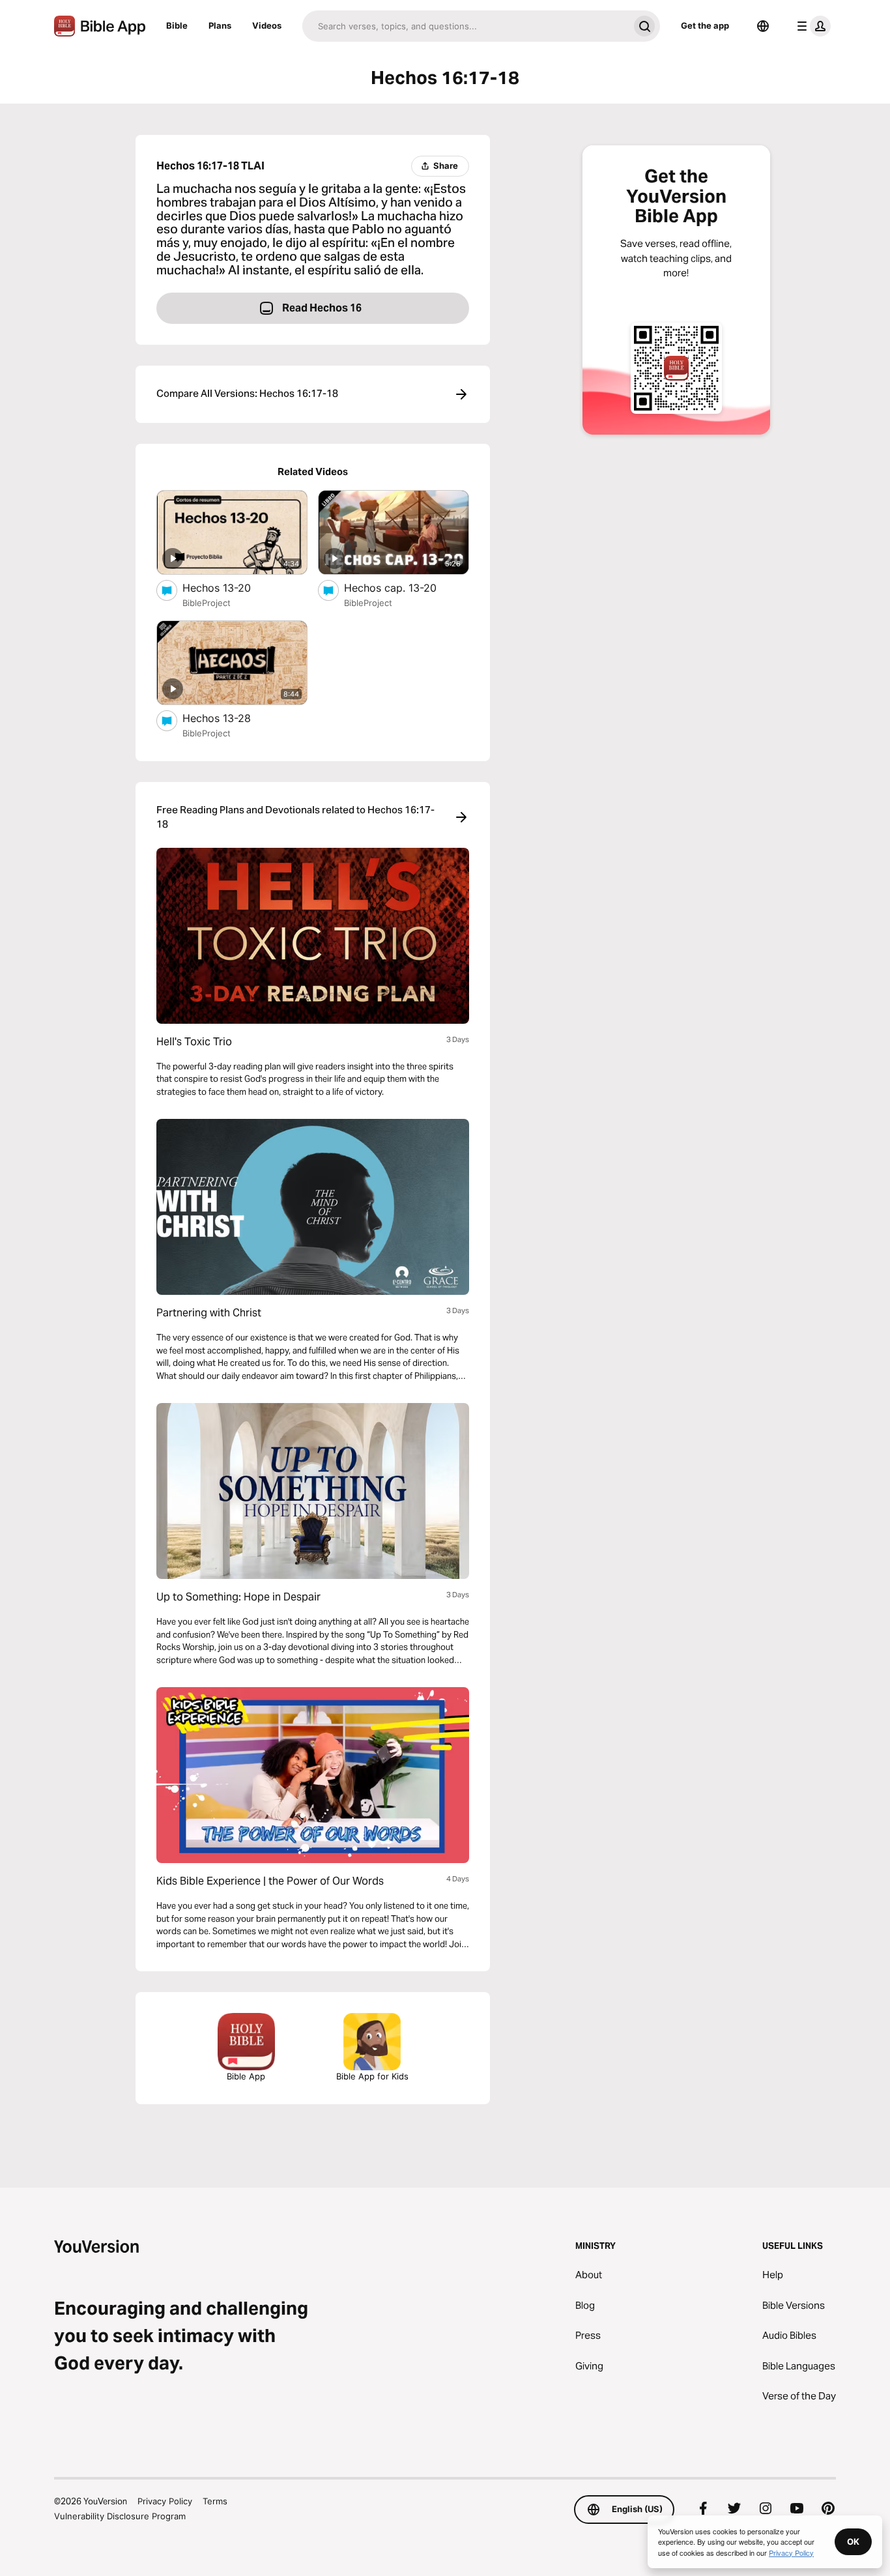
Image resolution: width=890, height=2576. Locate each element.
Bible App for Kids (372, 2076)
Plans (220, 25)
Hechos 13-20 (230, 587)
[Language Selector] (763, 26)
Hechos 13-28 (230, 718)
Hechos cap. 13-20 (404, 587)
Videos (267, 25)
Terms (215, 2501)
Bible (177, 25)
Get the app (705, 25)
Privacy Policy (165, 2501)
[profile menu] (811, 26)
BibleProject (207, 603)
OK (853, 2541)
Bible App (246, 2076)
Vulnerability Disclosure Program (120, 2516)
